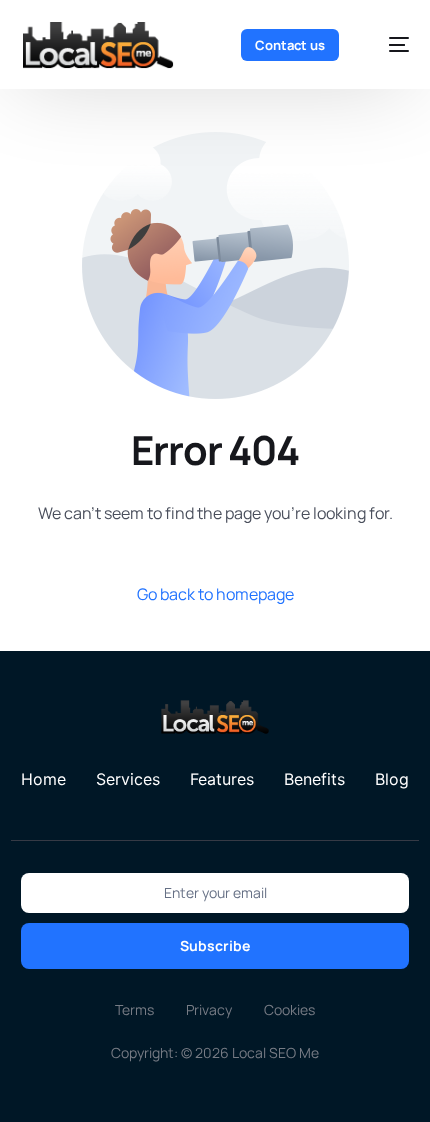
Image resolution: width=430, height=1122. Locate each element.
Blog (392, 779)
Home (43, 779)
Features (222, 779)
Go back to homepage (215, 594)
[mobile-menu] (389, 45)
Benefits (314, 779)
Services (128, 779)
